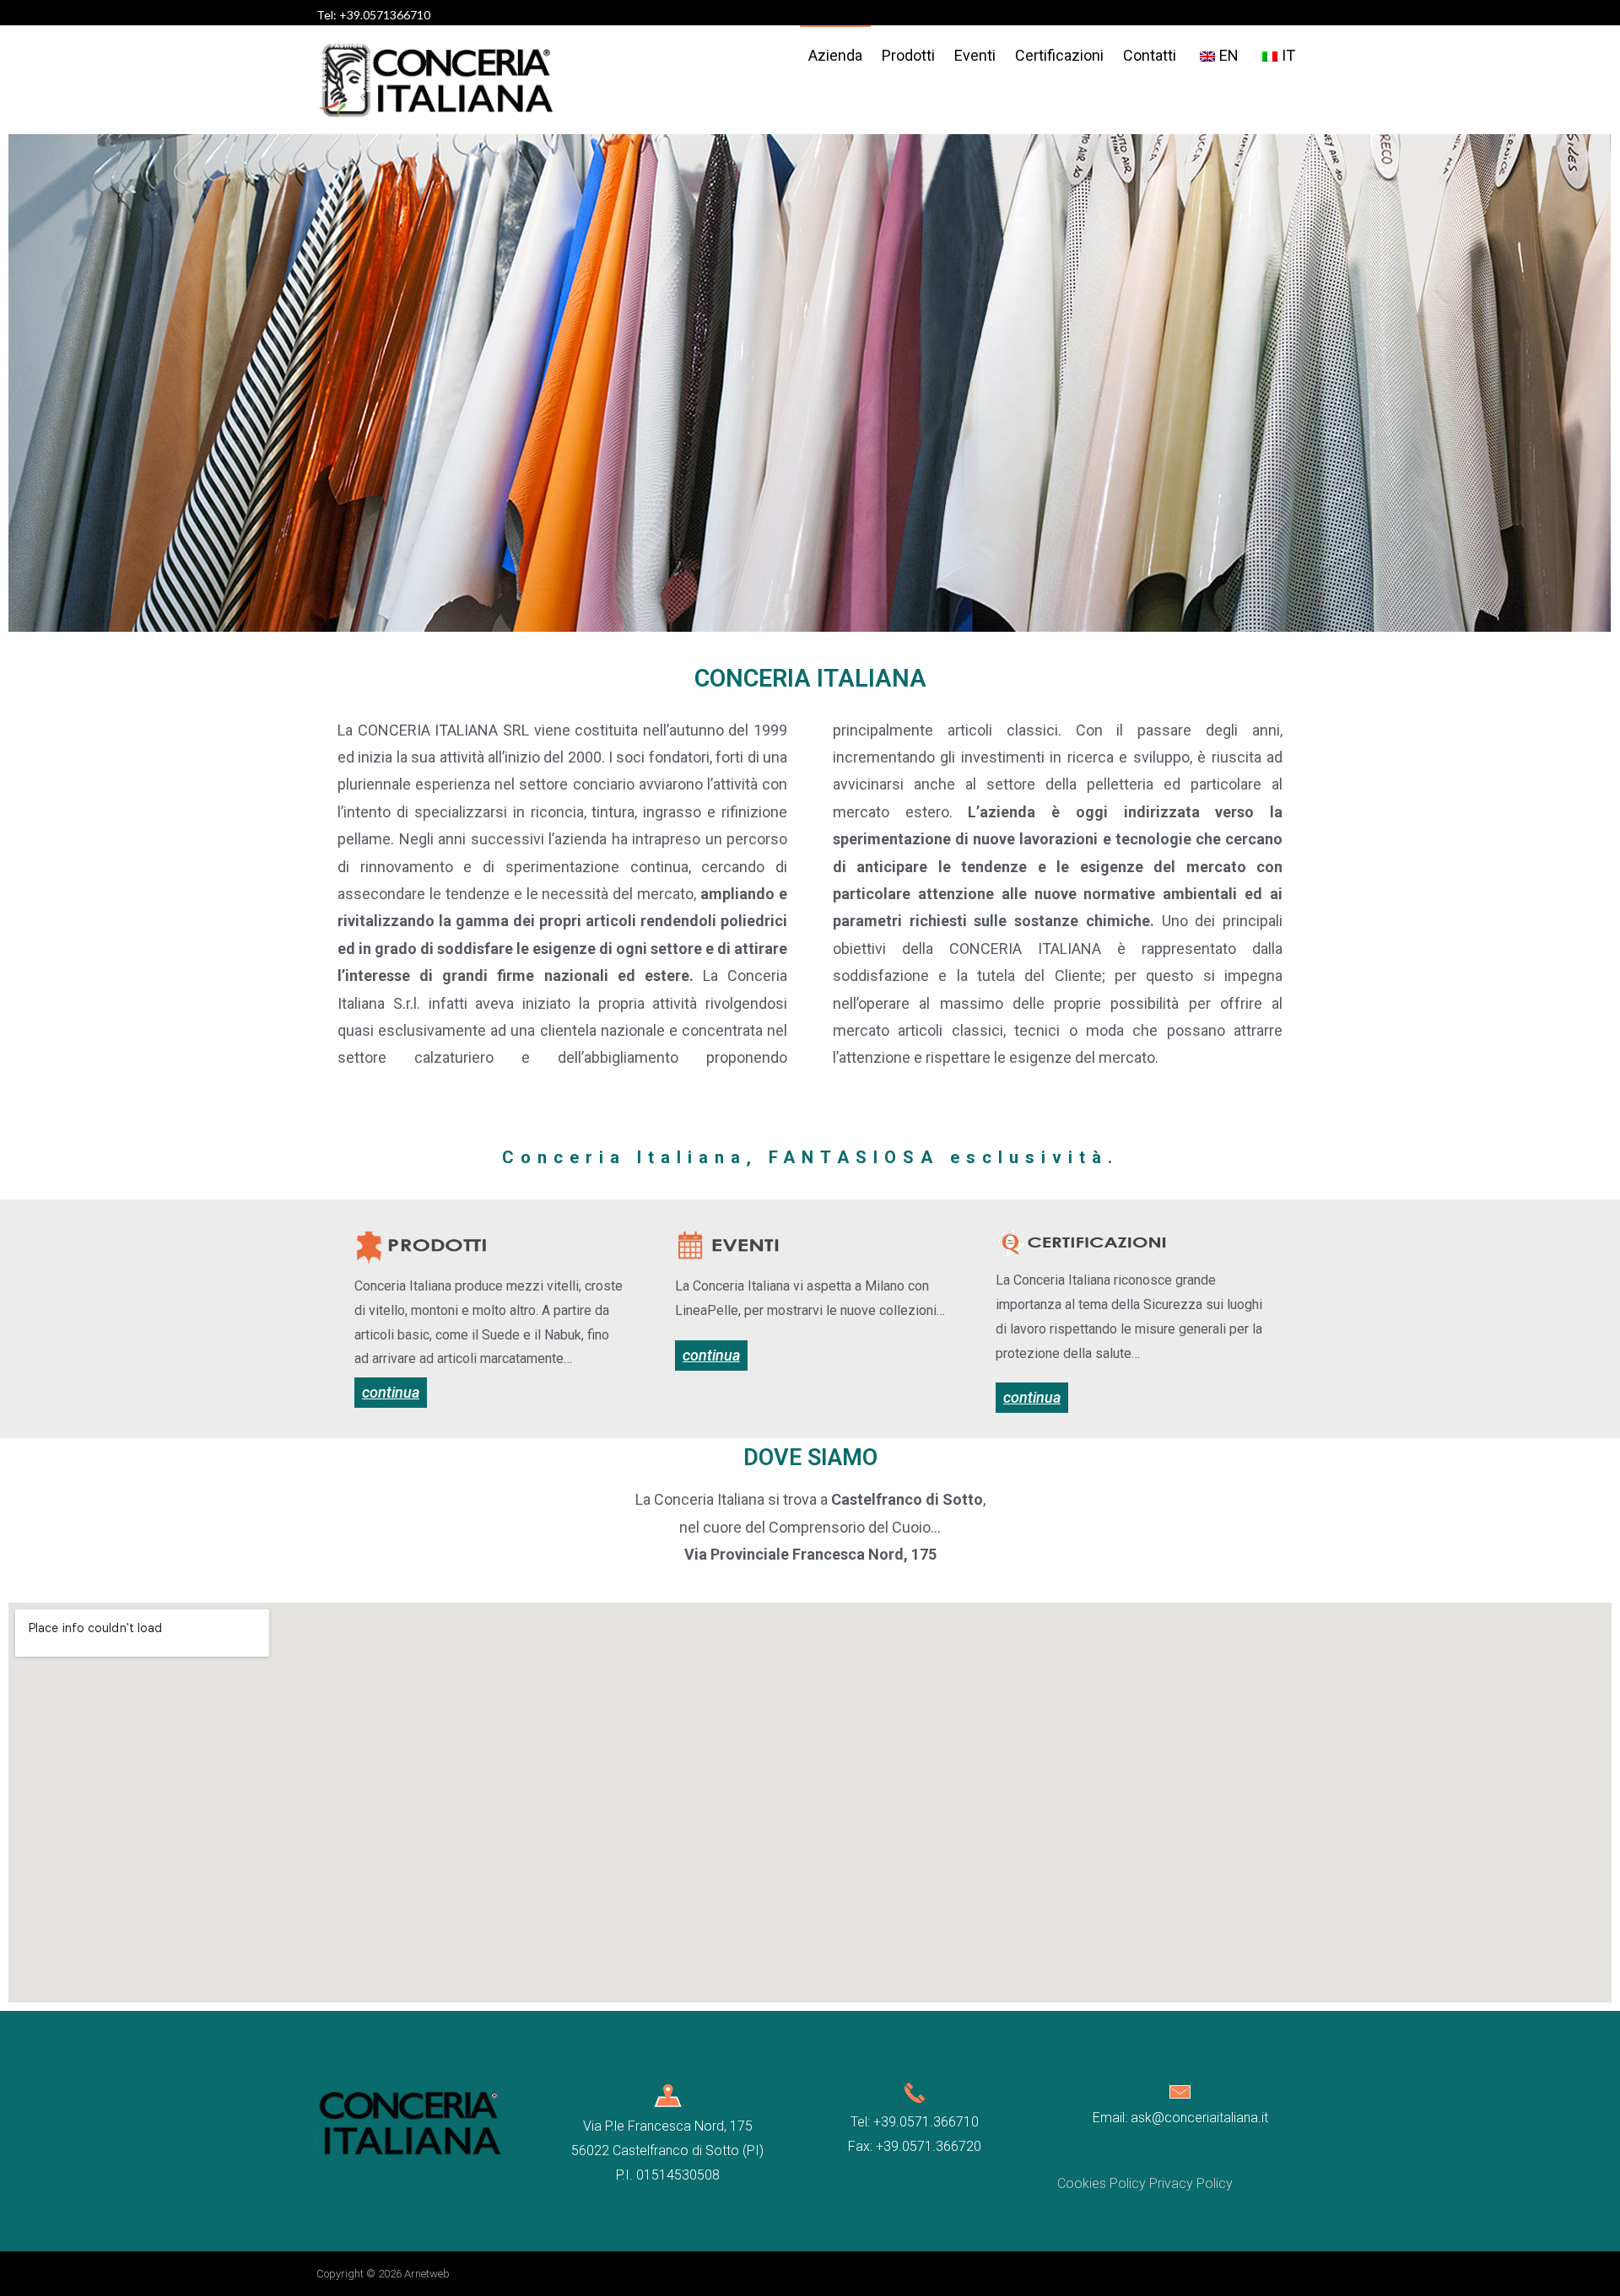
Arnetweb (427, 2274)
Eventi (975, 55)
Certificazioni (1059, 55)
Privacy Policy (1191, 2183)
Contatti (1150, 55)
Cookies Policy (1102, 2183)
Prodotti (908, 55)
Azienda (835, 55)
